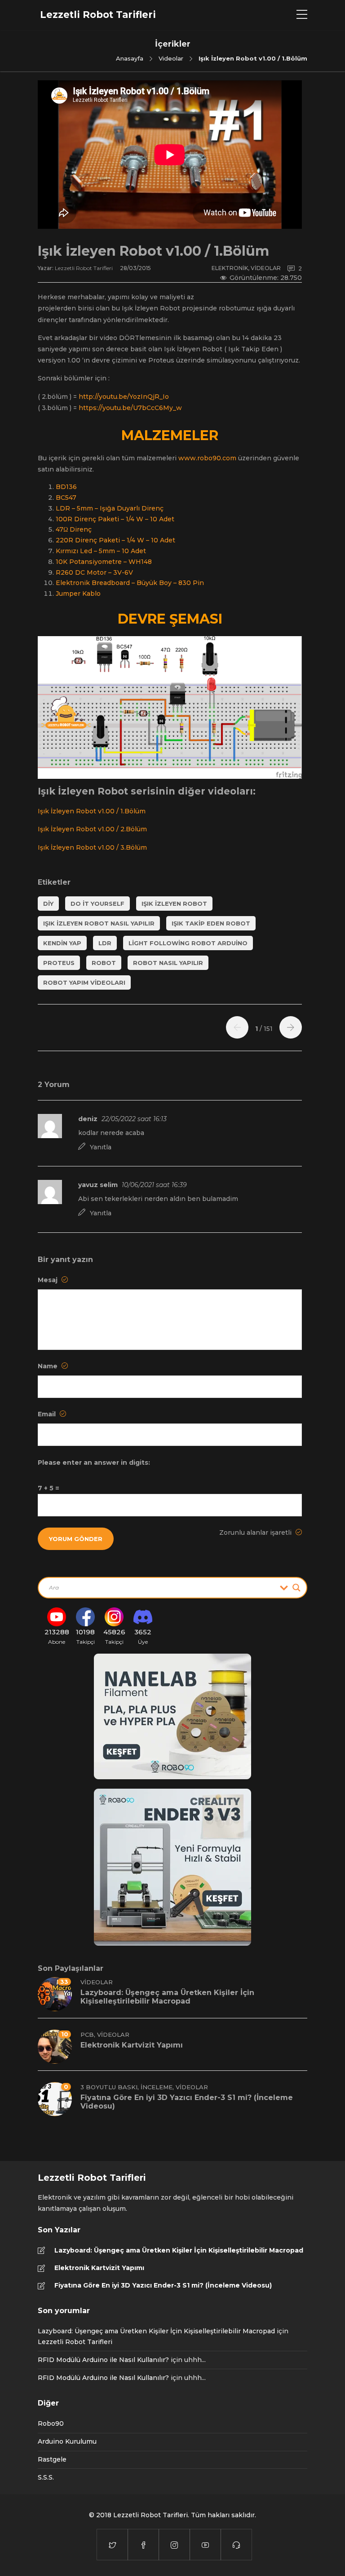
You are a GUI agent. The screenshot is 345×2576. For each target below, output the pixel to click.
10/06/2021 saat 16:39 (154, 1185)
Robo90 (51, 2423)
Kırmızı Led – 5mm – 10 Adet (101, 551)
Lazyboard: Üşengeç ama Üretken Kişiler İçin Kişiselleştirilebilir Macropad (179, 2250)
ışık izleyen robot (174, 904)
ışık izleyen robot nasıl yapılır (99, 923)
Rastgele (52, 2459)
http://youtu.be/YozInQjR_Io (124, 397)
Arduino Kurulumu (67, 2441)
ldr (105, 943)
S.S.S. (46, 2477)
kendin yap (62, 943)
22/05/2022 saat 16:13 (134, 1119)
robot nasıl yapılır (168, 963)
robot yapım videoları (84, 982)
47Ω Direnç (74, 529)
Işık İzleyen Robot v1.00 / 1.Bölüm (92, 811)
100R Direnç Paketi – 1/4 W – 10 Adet (115, 519)
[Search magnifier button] (296, 1588)
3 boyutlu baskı (109, 2087)
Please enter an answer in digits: (94, 1463)
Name (49, 1366)
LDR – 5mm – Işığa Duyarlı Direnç (110, 508)
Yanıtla (101, 1147)
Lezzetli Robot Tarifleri (84, 268)
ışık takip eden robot (211, 923)
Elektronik (230, 268)
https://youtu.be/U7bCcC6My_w (130, 408)
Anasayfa (130, 58)
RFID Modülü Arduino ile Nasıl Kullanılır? (103, 2360)
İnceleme (157, 2087)
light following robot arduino (188, 943)
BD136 (66, 487)
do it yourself (97, 904)
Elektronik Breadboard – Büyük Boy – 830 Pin (130, 583)
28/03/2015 (135, 268)
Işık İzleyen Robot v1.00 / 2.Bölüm (92, 829)
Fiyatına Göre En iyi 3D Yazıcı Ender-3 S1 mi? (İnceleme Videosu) (163, 2285)
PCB (87, 2035)
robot (104, 963)
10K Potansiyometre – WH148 (104, 562)
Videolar (171, 58)
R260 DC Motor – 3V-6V (94, 572)
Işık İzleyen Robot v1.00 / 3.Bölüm (92, 847)
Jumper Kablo (78, 594)
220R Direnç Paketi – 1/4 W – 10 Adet (115, 540)
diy (48, 904)
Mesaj (49, 1280)
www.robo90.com (207, 458)
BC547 (66, 498)
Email (48, 1414)
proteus (59, 963)
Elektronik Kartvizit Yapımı (99, 2268)
